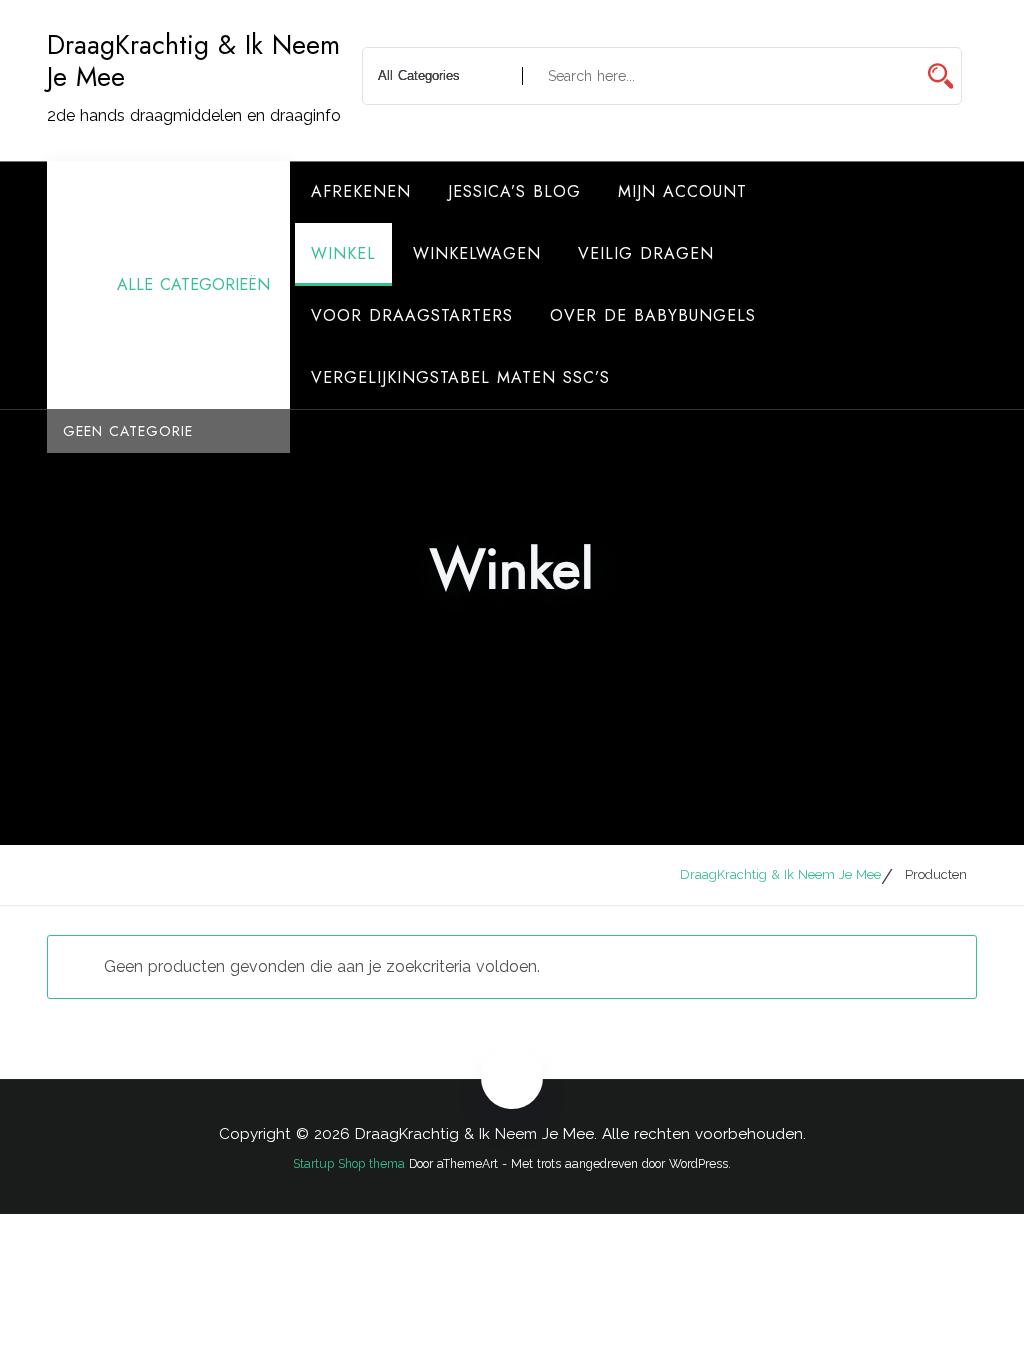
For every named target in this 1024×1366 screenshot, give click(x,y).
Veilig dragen (646, 253)
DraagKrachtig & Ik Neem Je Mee (193, 61)
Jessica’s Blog (514, 191)
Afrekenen (361, 191)
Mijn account (682, 191)
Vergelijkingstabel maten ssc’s (460, 377)
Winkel (343, 253)
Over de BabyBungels (653, 315)
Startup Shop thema (349, 1164)
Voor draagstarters (412, 315)
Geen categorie (128, 431)
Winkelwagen (477, 253)
